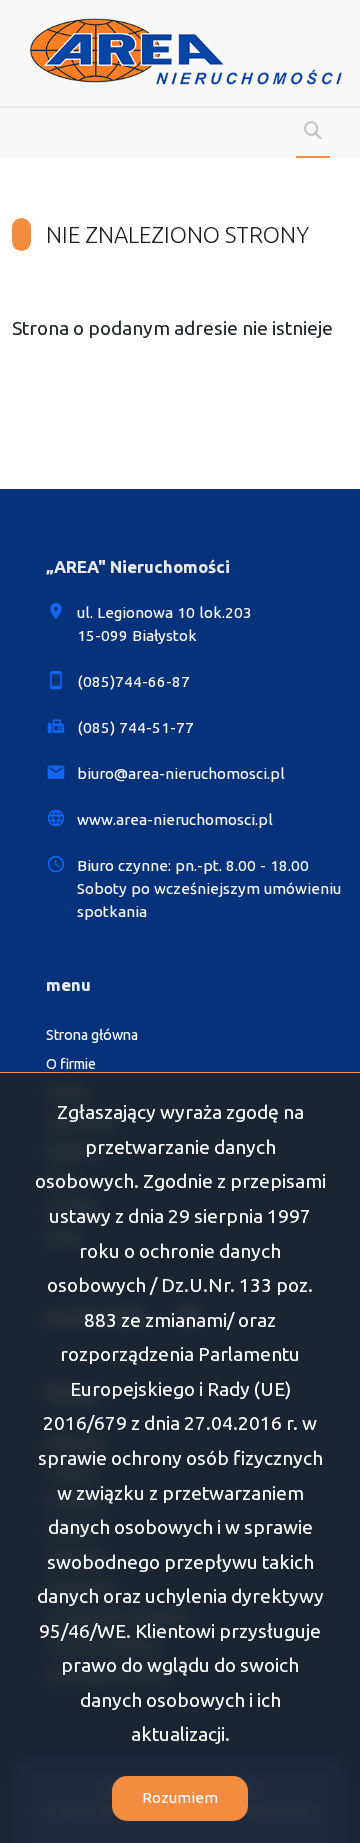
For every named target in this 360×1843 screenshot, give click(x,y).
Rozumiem (180, 1797)
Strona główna (92, 1035)
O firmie (71, 1064)
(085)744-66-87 (133, 681)
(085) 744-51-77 (135, 727)
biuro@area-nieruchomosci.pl (181, 773)
